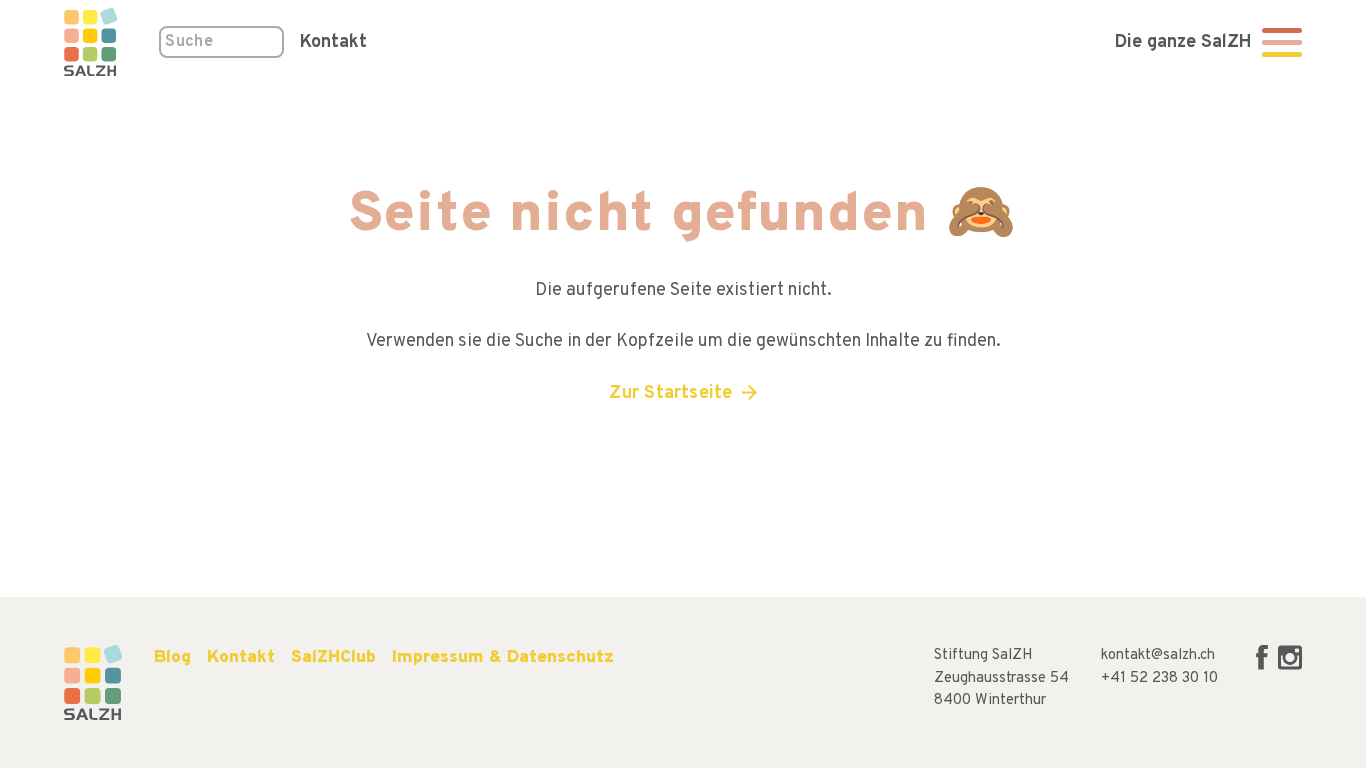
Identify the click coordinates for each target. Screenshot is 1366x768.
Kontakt (333, 42)
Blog (172, 657)
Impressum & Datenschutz (503, 657)
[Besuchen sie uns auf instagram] (1290, 666)
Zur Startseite (670, 393)
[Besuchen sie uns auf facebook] (1264, 666)
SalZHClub (333, 657)
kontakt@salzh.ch (1158, 655)
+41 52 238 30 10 (1159, 678)
